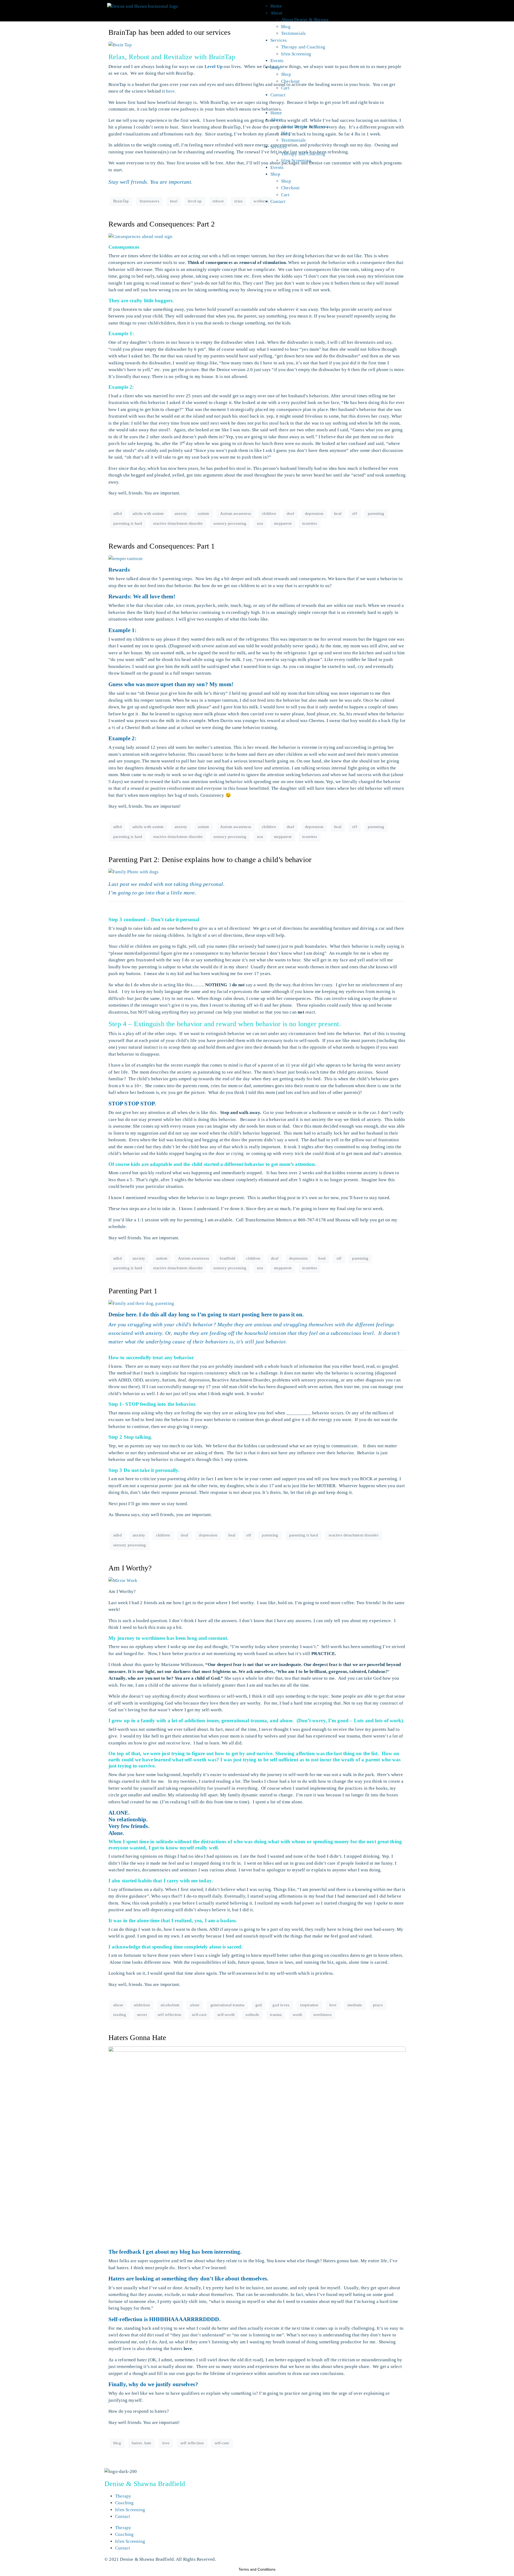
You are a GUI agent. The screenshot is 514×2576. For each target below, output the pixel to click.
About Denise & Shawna (305, 20)
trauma (276, 2015)
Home (276, 6)
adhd (118, 513)
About (276, 13)
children (269, 513)
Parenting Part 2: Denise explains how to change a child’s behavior (210, 860)
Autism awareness (236, 513)
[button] (333, 106)
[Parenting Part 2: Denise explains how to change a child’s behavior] (133, 872)
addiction (142, 2005)
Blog (286, 27)
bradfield (228, 1258)
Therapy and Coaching (303, 47)
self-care (199, 2015)
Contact (278, 95)
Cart (285, 88)
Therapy (123, 2496)
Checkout (290, 81)
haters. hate (141, 2443)
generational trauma (228, 2005)
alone (195, 2005)
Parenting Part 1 (133, 1291)
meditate (355, 2005)
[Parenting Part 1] (141, 1303)
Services (279, 40)
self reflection (169, 2015)
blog (117, 2443)
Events (277, 61)
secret (142, 2015)
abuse (118, 2005)
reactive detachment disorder (178, 523)
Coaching (124, 2503)
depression (314, 513)
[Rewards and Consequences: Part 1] (125, 558)
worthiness (322, 2015)
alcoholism (170, 2005)
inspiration (309, 2005)
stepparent (283, 523)
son (260, 523)
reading (120, 2015)
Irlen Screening (296, 54)
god (259, 2005)
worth (298, 2015)
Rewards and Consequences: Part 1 (162, 546)
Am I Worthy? (130, 1568)
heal (338, 513)
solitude (252, 2015)
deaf (290, 513)
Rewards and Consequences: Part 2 (162, 224)
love (333, 2005)
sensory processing (230, 523)
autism (203, 513)
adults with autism (148, 513)
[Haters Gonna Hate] (257, 2145)
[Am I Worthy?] (123, 1580)
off (355, 513)
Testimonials (293, 33)
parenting (376, 513)
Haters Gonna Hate (137, 2037)
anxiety (181, 513)
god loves (281, 2005)
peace (378, 2005)
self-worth (226, 2015)
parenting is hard (128, 523)
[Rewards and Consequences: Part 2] (141, 236)
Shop (275, 68)
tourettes (310, 523)
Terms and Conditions (257, 2569)
